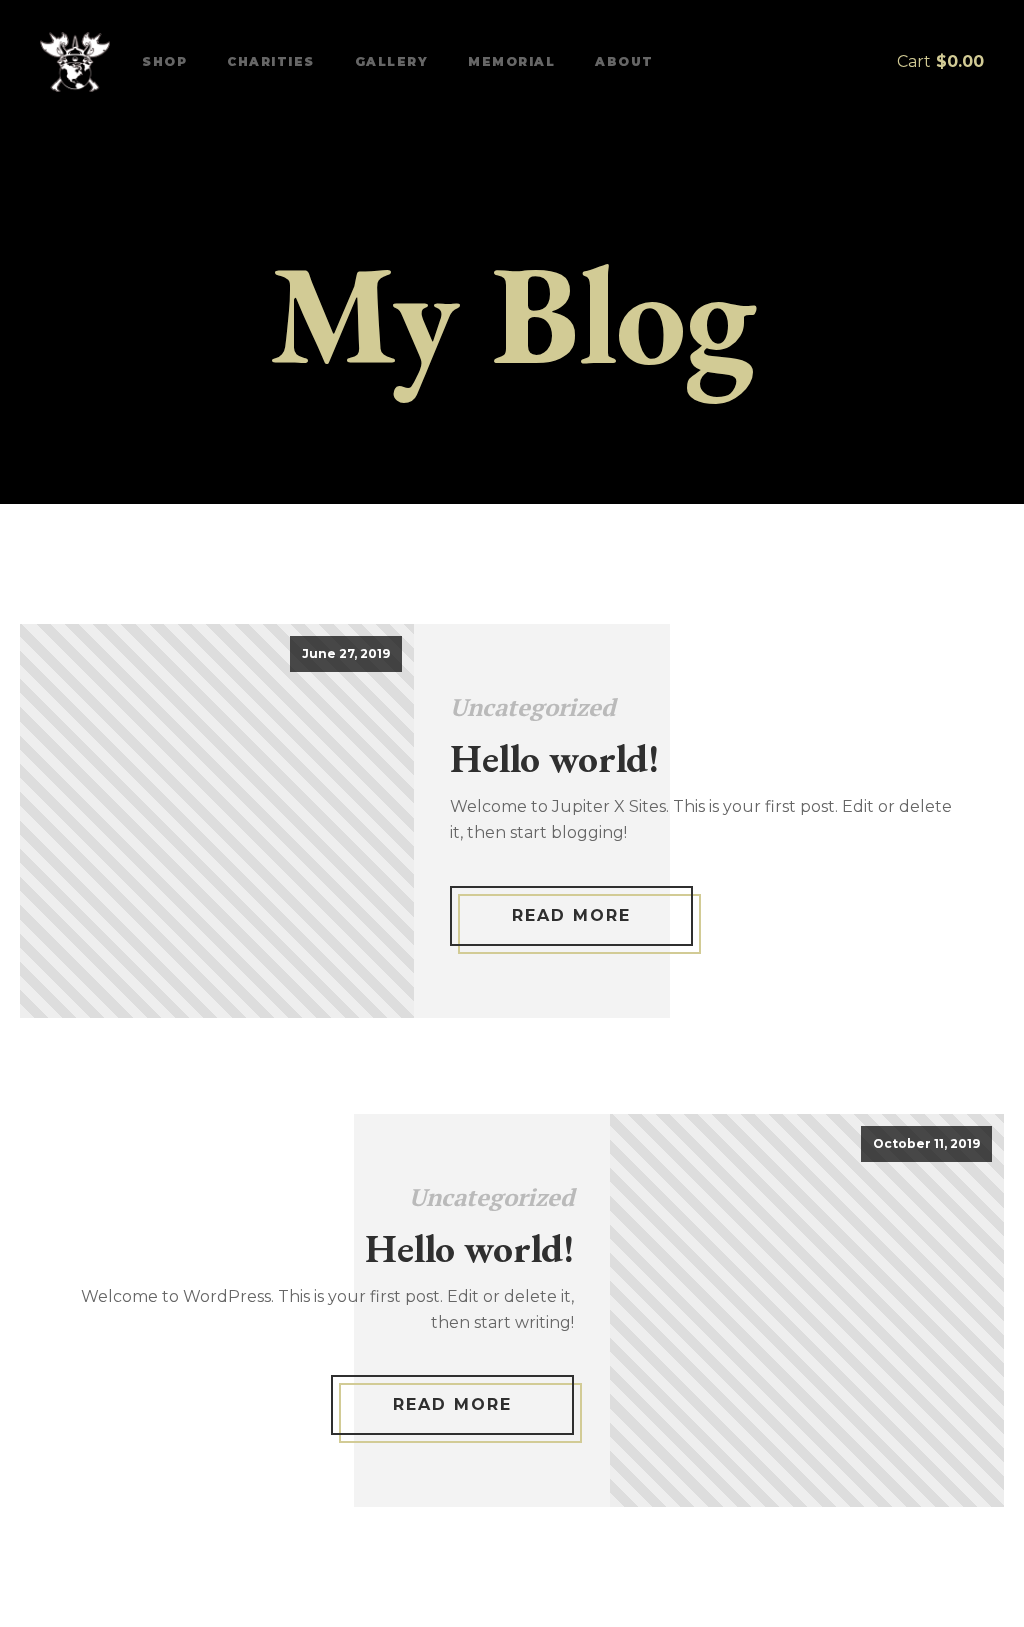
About (624, 61)
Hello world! (554, 758)
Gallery (392, 61)
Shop (164, 61)
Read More (571, 915)
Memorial (511, 61)
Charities (271, 61)
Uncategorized (532, 707)
